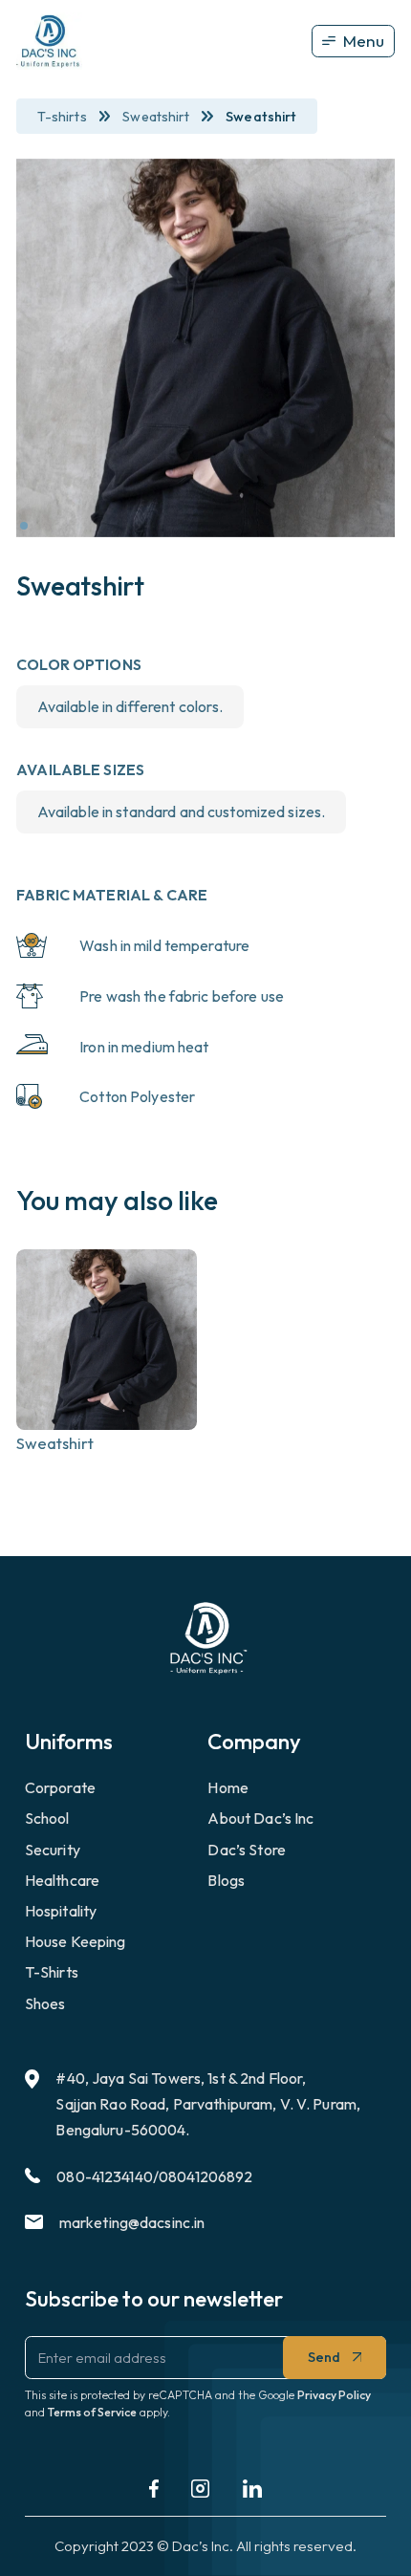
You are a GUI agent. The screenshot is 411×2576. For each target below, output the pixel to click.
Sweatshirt (156, 117)
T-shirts (62, 117)
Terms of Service (92, 2412)
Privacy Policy (334, 2395)
